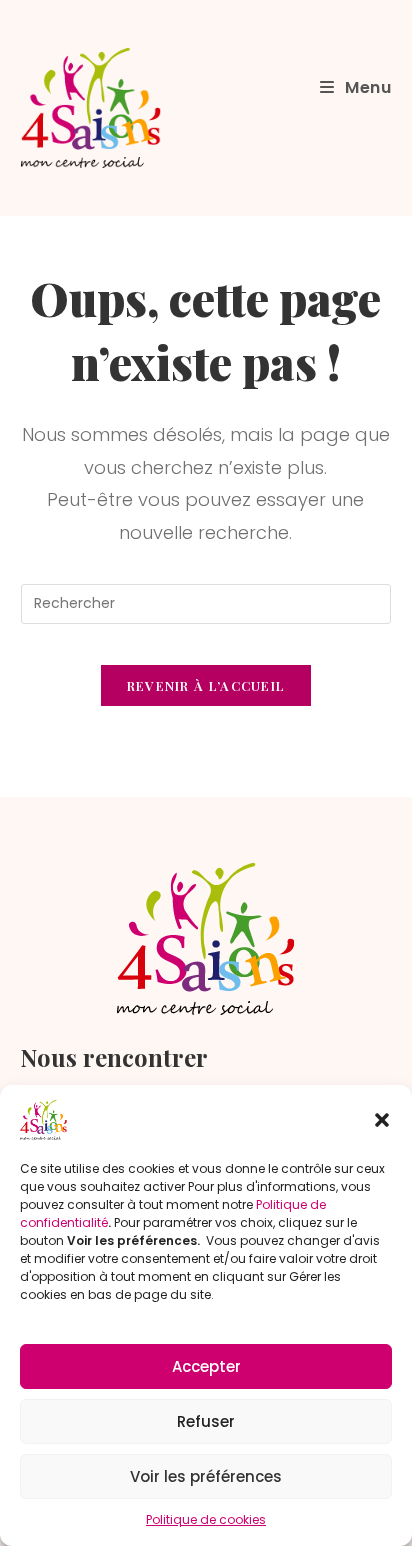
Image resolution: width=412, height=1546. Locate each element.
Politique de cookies (206, 1519)
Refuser (206, 1421)
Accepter (206, 1366)
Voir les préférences (206, 1476)
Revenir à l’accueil (206, 685)
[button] (382, 1120)
